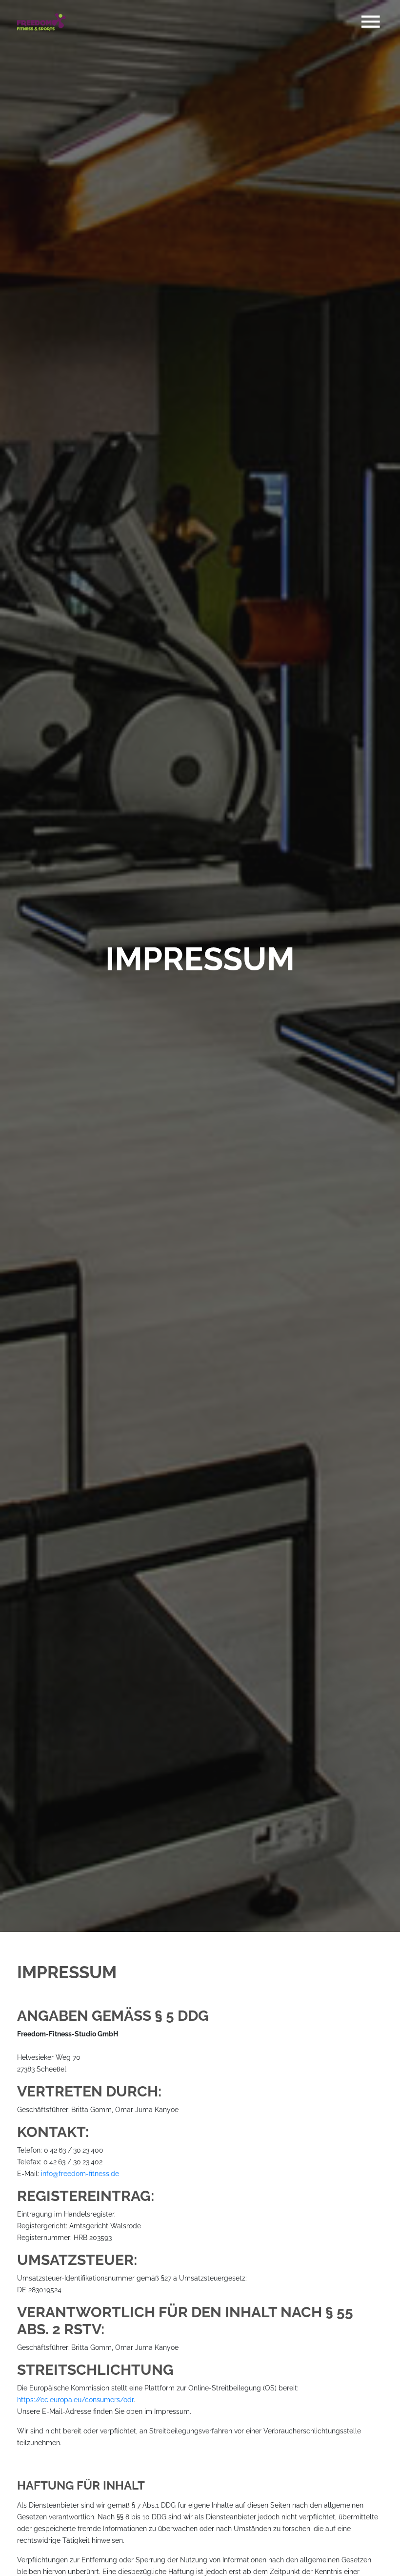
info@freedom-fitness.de (80, 2174)
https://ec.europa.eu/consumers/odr (75, 2400)
